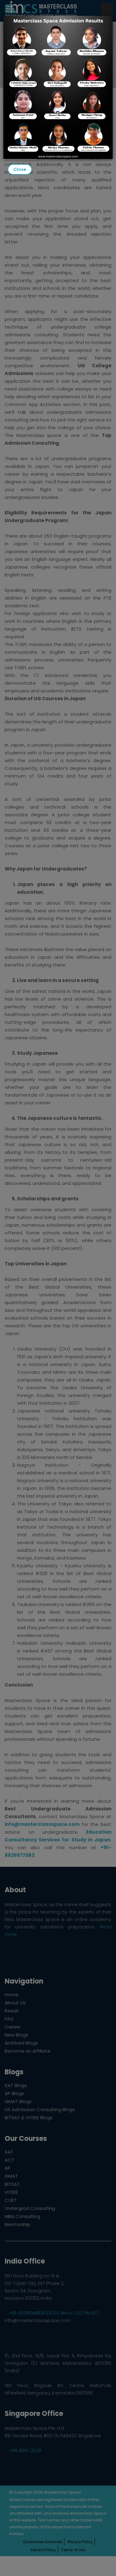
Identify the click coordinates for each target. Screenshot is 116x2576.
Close (20, 169)
